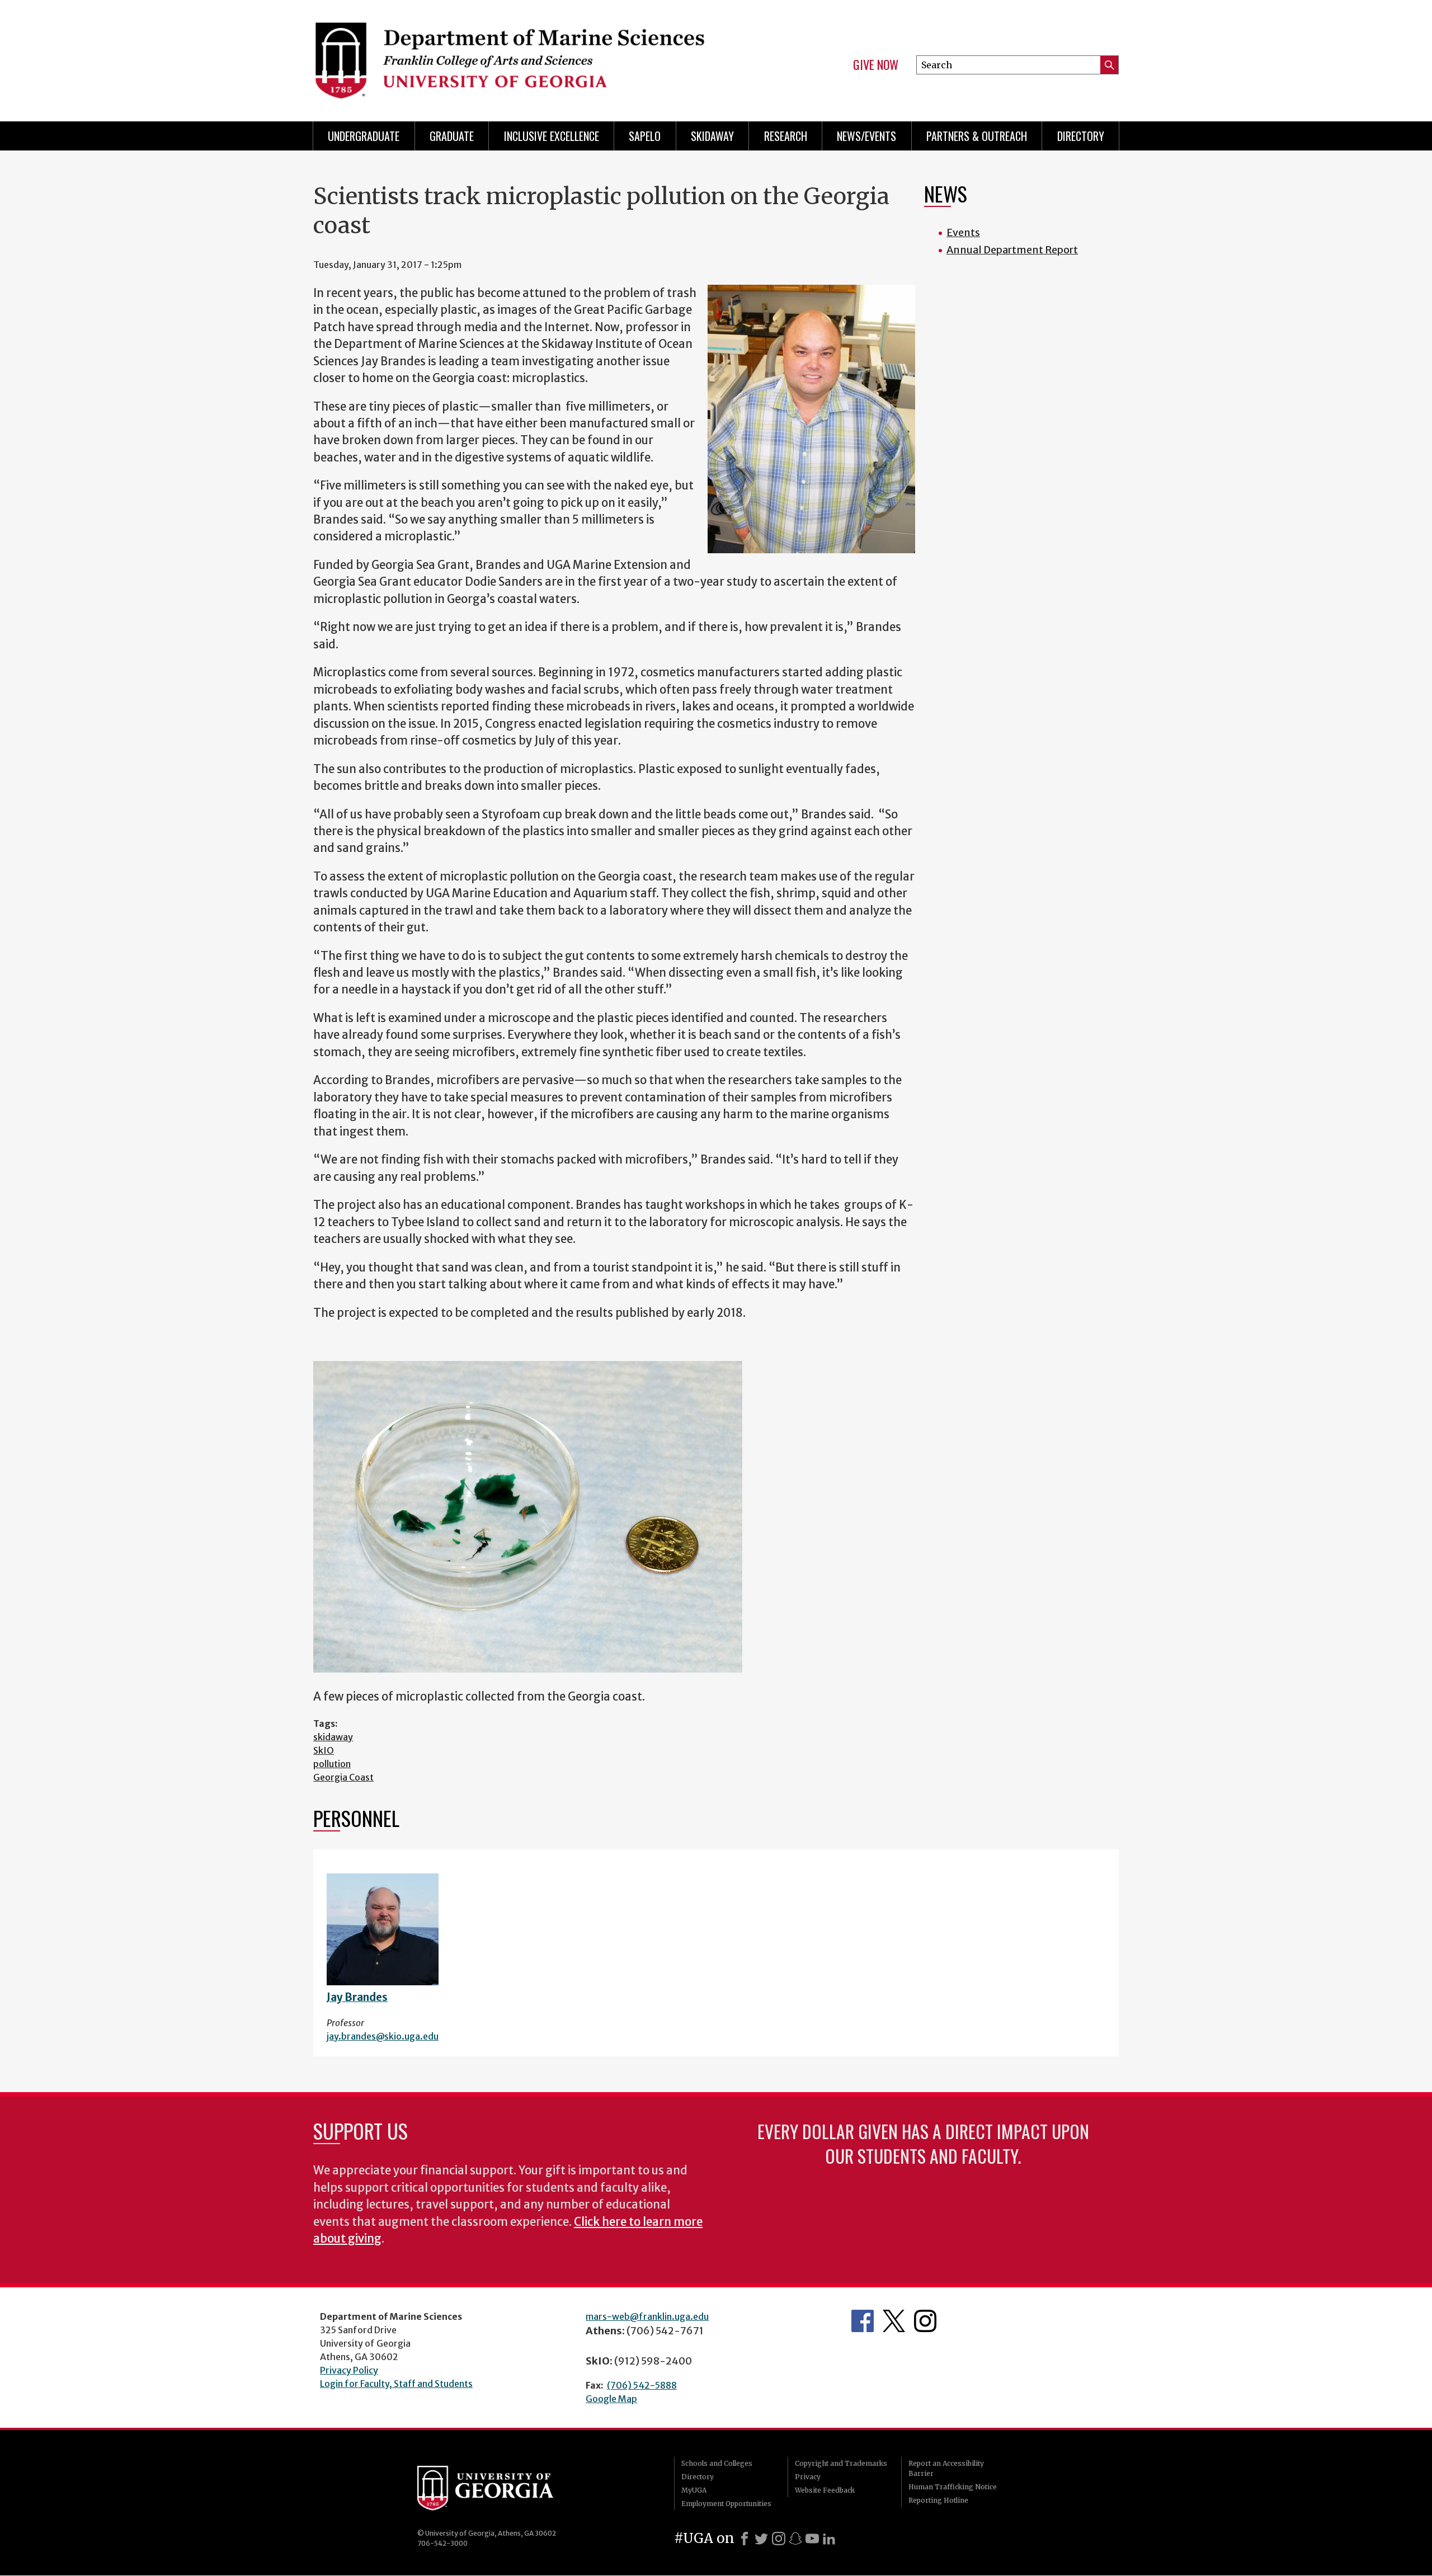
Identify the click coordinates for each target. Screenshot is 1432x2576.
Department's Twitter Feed (894, 2321)
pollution (332, 1764)
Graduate (452, 136)
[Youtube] (812, 2539)
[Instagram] (779, 2539)
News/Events (866, 136)
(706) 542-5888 (642, 2385)
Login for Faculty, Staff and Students (396, 2384)
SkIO (324, 1750)
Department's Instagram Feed (925, 2321)
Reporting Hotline (938, 2500)
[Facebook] (745, 2539)
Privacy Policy (349, 2370)
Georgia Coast (343, 1777)
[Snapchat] (795, 2539)
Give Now (876, 65)
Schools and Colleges (717, 2463)
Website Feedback (825, 2490)
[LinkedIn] (829, 2539)
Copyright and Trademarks (841, 2463)
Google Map (611, 2399)
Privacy (808, 2477)
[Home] (509, 56)
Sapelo (645, 136)
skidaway (333, 1737)
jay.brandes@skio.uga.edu (383, 2036)
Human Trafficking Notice (953, 2487)
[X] (761, 2539)
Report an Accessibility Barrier (946, 2468)
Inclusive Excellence (552, 136)
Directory (1081, 136)
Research (786, 136)
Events (963, 232)
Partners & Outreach (977, 136)
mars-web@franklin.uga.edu (647, 2316)
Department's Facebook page (863, 2321)
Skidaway (712, 136)
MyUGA (694, 2490)
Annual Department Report (1012, 250)
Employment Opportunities (726, 2504)
